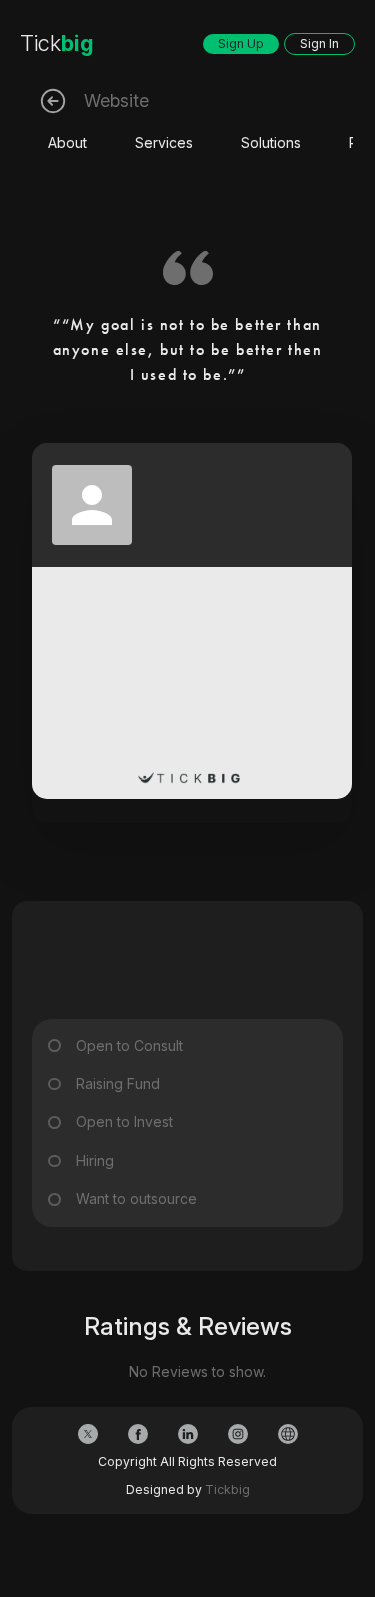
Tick (57, 43)
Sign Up (241, 43)
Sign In (319, 43)
